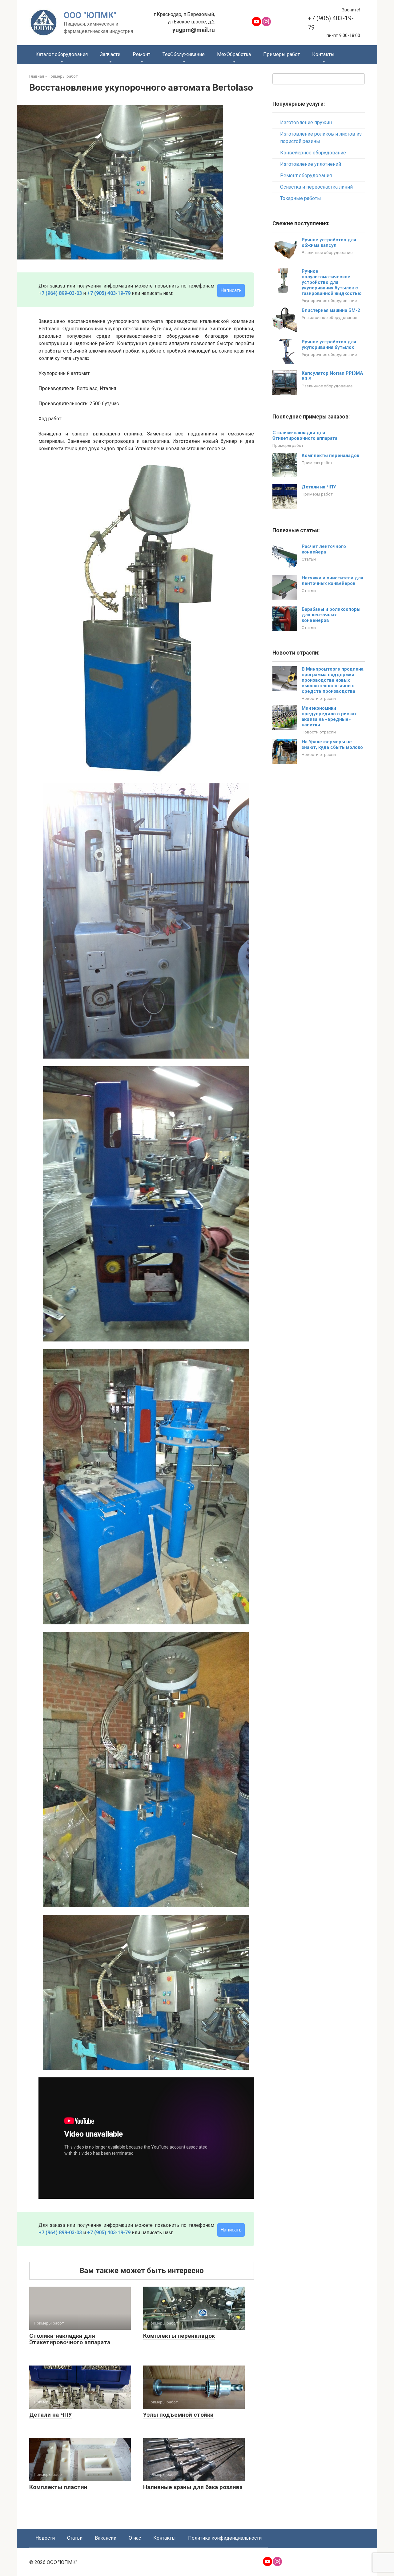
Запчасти (110, 54)
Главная (37, 76)
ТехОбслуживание (184, 54)
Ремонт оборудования (306, 176)
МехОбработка (234, 54)
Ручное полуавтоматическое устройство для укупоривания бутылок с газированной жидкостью (332, 282)
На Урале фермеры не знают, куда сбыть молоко (332, 745)
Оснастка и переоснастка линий (316, 187)
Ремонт (141, 54)
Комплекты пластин (58, 2487)
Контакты (323, 54)
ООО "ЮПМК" (90, 15)
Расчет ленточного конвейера (324, 549)
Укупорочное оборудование (329, 300)
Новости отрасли (319, 698)
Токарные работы (301, 198)
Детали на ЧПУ (51, 2415)
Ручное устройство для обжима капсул (329, 243)
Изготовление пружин (306, 122)
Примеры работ (281, 54)
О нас (135, 2538)
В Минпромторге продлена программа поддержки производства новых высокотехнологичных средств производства (333, 680)
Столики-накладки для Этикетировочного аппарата (70, 2339)
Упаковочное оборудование (329, 317)
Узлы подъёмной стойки (178, 2415)
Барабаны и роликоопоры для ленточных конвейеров (331, 615)
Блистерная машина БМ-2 (331, 310)
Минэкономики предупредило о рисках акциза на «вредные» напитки (329, 716)
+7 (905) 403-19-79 (109, 293)
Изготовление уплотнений (311, 164)
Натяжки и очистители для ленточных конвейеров (332, 581)
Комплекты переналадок (179, 2336)
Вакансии (106, 2538)
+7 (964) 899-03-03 (60, 293)
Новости (45, 2538)
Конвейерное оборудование (313, 153)
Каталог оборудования (62, 54)
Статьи (309, 559)
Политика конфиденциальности (225, 2538)
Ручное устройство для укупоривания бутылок (329, 345)
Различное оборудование (327, 252)
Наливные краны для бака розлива (193, 2487)
